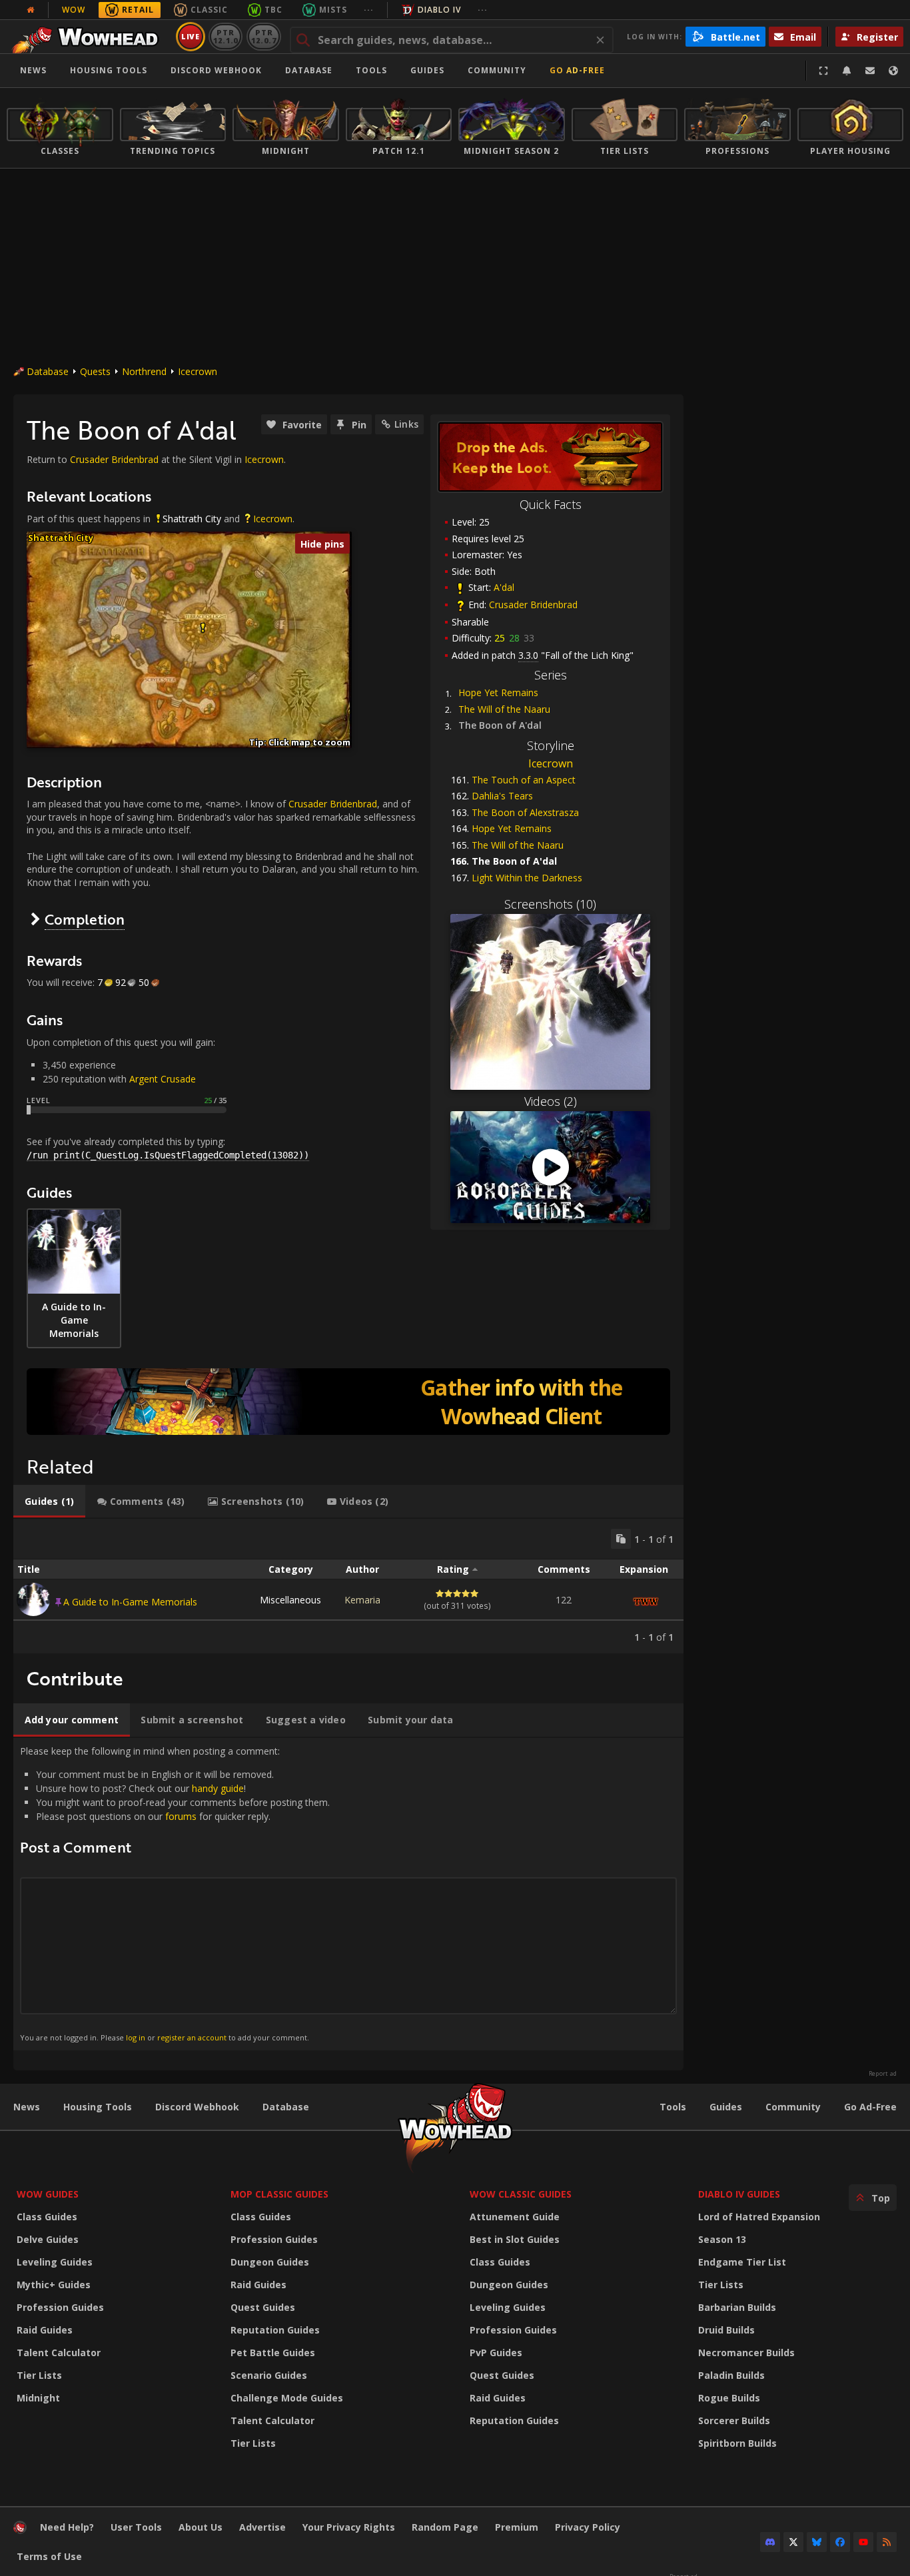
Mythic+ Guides (54, 2285)
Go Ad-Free (577, 70)
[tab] (49, 1502)
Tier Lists (39, 2375)
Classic (209, 10)
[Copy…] (621, 1539)
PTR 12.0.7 (263, 36)
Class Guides (47, 2217)
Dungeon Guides (270, 2262)
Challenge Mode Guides (287, 2398)
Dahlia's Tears (502, 796)
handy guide (218, 1788)
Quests (95, 371)
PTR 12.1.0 (226, 36)
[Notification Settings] (847, 71)
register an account (192, 2037)
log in (136, 2037)
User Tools (136, 2527)
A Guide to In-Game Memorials (130, 1602)
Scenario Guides (269, 2375)
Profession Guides (60, 2307)
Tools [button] (371, 70)
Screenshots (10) (550, 904)
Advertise (262, 2527)
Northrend (144, 371)
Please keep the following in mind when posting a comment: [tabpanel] (175, 1894)
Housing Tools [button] (109, 70)
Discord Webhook (216, 70)
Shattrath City (192, 519)
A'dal (504, 587)
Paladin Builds (731, 2375)
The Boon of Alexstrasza (525, 812)
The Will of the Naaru (504, 709)
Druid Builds (726, 2330)
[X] (793, 2542)
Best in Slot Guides (515, 2239)
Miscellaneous (290, 1600)
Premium (517, 2527)
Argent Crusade (163, 1079)
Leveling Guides (55, 2262)
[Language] (893, 71)
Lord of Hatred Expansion (759, 2217)
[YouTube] (863, 2542)
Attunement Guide (515, 2217)
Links (406, 424)
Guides (427, 70)
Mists (333, 10)
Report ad (883, 2074)
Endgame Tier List (742, 2262)
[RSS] (887, 2542)
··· (369, 10)
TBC (273, 10)
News (33, 70)
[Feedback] (870, 71)
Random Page (445, 2527)
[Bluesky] (817, 2542)
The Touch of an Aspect (524, 780)
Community (497, 70)
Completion (85, 919)
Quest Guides (263, 2307)
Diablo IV (439, 10)
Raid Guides (45, 2330)
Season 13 (722, 2239)
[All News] (31, 10)
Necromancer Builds (746, 2353)
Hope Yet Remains (498, 692)
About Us (201, 2527)
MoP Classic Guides (279, 2194)
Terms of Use (49, 2556)
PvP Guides (496, 2353)
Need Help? (67, 2527)
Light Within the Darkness (527, 878)
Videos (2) (551, 1101)
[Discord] (770, 2542)
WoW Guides (48, 2194)
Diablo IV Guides (739, 2194)
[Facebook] (840, 2542)
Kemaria (362, 1600)
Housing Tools (98, 2107)
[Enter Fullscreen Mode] (823, 71)
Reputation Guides (275, 2330)
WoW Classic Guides (521, 2194)
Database (309, 70)
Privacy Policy (588, 2527)
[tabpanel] (348, 1586)
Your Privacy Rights (349, 2527)
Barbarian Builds (737, 2307)
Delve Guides (48, 2239)
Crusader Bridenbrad (533, 605)
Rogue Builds (729, 2398)
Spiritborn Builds (737, 2443)
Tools (673, 2107)
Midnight (38, 2398)
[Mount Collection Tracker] (348, 1402)
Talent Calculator (59, 2353)
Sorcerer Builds (734, 2420)
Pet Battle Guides (273, 2353)
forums (181, 1816)
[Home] (89, 37)
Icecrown (198, 371)
